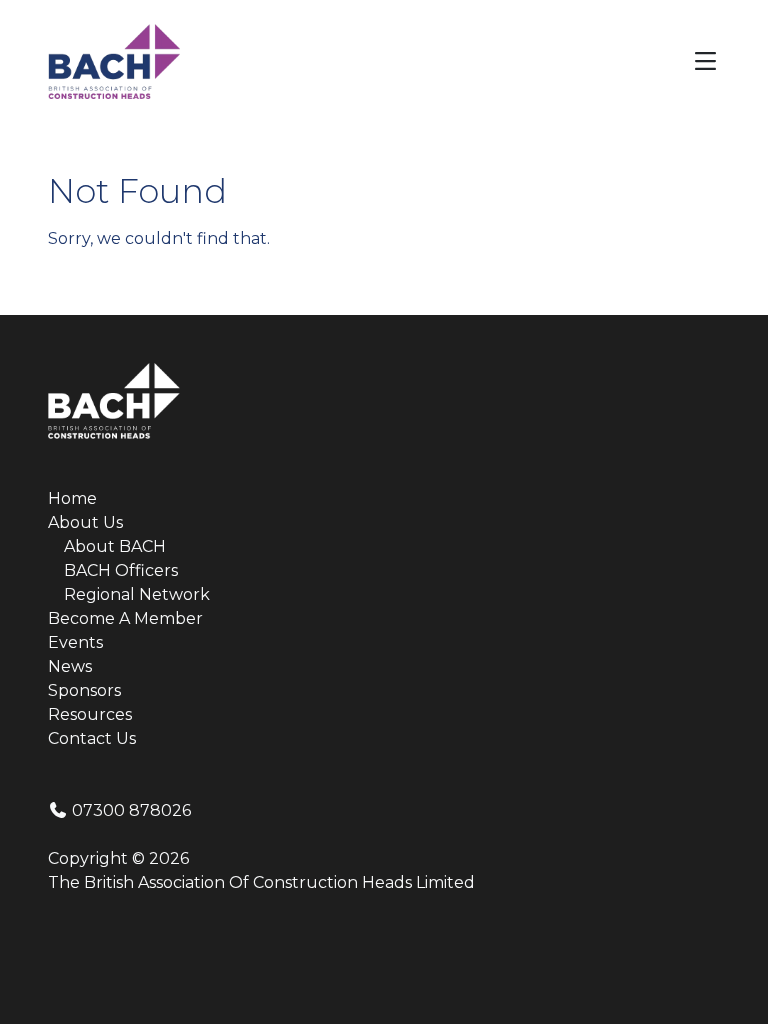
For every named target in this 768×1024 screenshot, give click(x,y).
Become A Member (125, 618)
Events (75, 642)
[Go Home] (114, 60)
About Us (85, 522)
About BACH (115, 546)
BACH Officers (121, 570)
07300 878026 (129, 810)
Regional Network (137, 594)
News (70, 666)
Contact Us (92, 738)
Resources (90, 714)
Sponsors (84, 690)
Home (72, 498)
